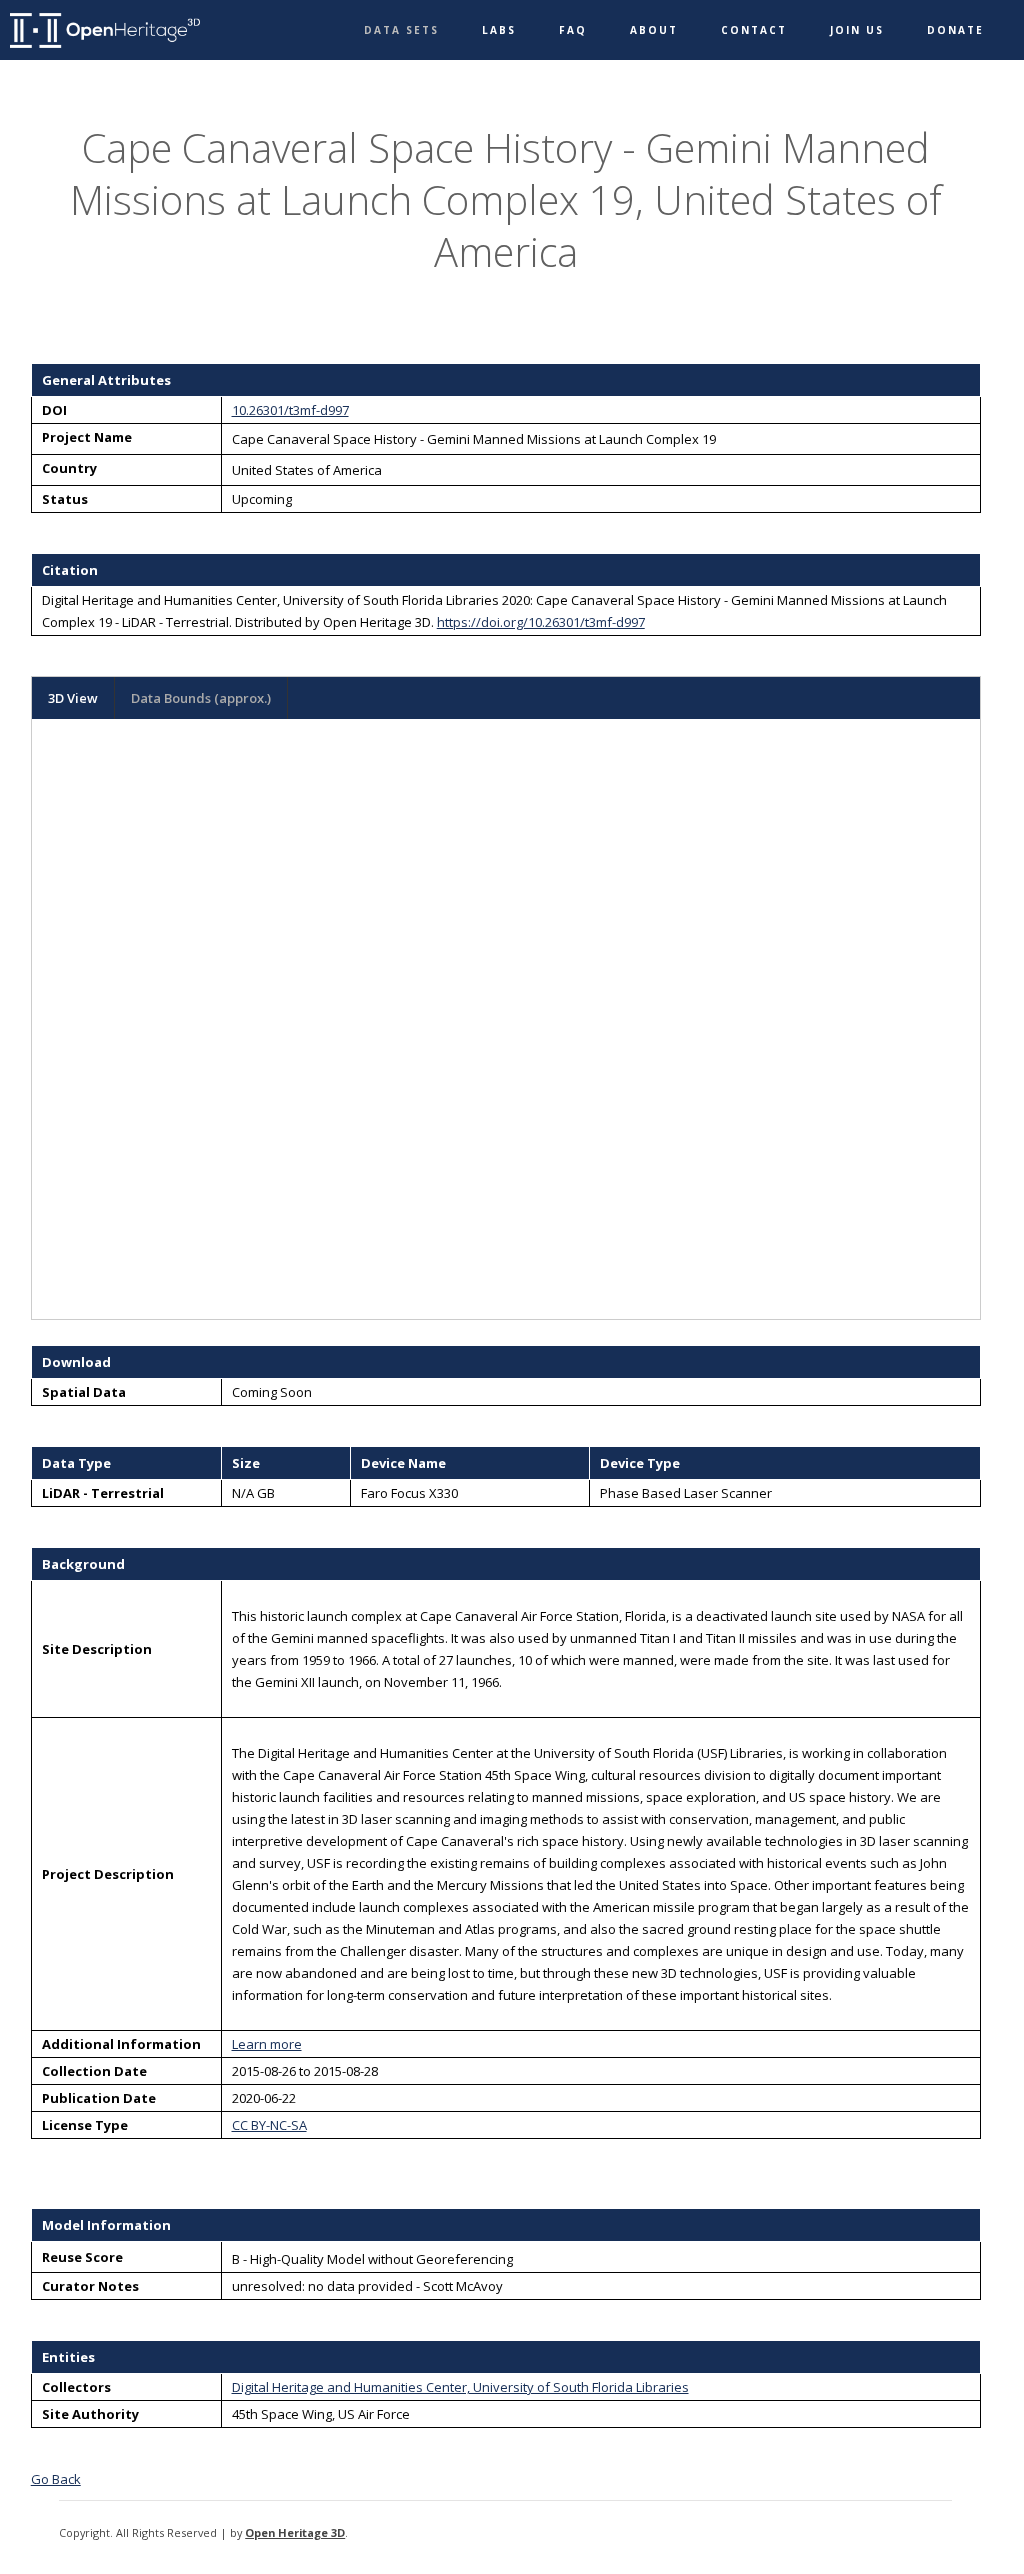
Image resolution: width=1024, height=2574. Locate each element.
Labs (499, 30)
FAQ (573, 30)
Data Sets (401, 30)
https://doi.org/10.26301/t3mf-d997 (541, 622)
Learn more (267, 2044)
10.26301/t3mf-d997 (290, 410)
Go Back (56, 2479)
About (654, 30)
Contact (754, 30)
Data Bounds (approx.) (201, 698)
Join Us (857, 30)
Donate (955, 30)
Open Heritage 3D (295, 2532)
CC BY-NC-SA (269, 2125)
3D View (73, 698)
